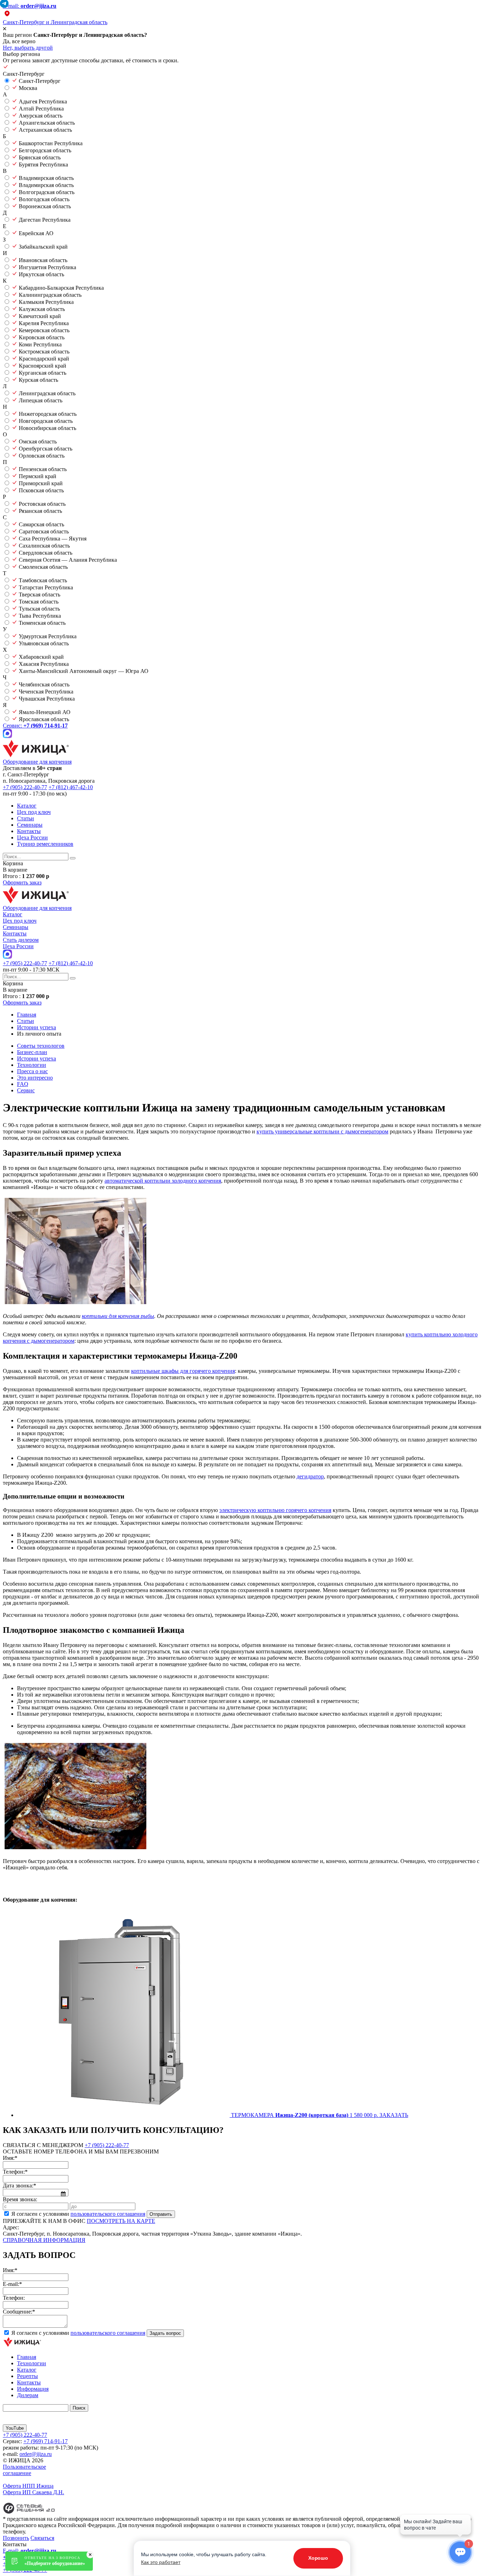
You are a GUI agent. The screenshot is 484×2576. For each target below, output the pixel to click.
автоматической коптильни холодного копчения (163, 1181)
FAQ (23, 1084)
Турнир (45, 844)
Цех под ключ (34, 812)
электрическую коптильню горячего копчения (275, 1510)
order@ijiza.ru (36, 2454)
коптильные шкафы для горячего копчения (183, 1371)
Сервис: (35, 726)
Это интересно (35, 1078)
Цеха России (32, 837)
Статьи (26, 818)
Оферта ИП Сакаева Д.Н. (33, 2492)
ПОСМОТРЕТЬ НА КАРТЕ (121, 2221)
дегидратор (310, 1476)
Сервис (26, 1090)
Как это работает (161, 2562)
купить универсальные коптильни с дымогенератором (322, 1131)
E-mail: (30, 6)
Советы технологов (41, 1046)
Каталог (27, 806)
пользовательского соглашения (108, 2214)
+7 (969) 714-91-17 (46, 2441)
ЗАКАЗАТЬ (394, 2115)
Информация (33, 2389)
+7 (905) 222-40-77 (25, 787)
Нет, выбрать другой (28, 48)
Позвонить (16, 2538)
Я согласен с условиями (78, 2214)
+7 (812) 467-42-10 (71, 787)
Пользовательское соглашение (24, 2470)
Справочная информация (44, 2240)
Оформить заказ (22, 882)
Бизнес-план (32, 1052)
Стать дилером (21, 940)
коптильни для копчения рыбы (118, 1316)
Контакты (29, 831)
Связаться (42, 2538)
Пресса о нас (32, 1071)
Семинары (30, 825)
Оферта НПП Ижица (28, 2486)
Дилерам (28, 2395)
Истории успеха (36, 1058)
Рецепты (27, 2376)
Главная (27, 2357)
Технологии (32, 1065)
